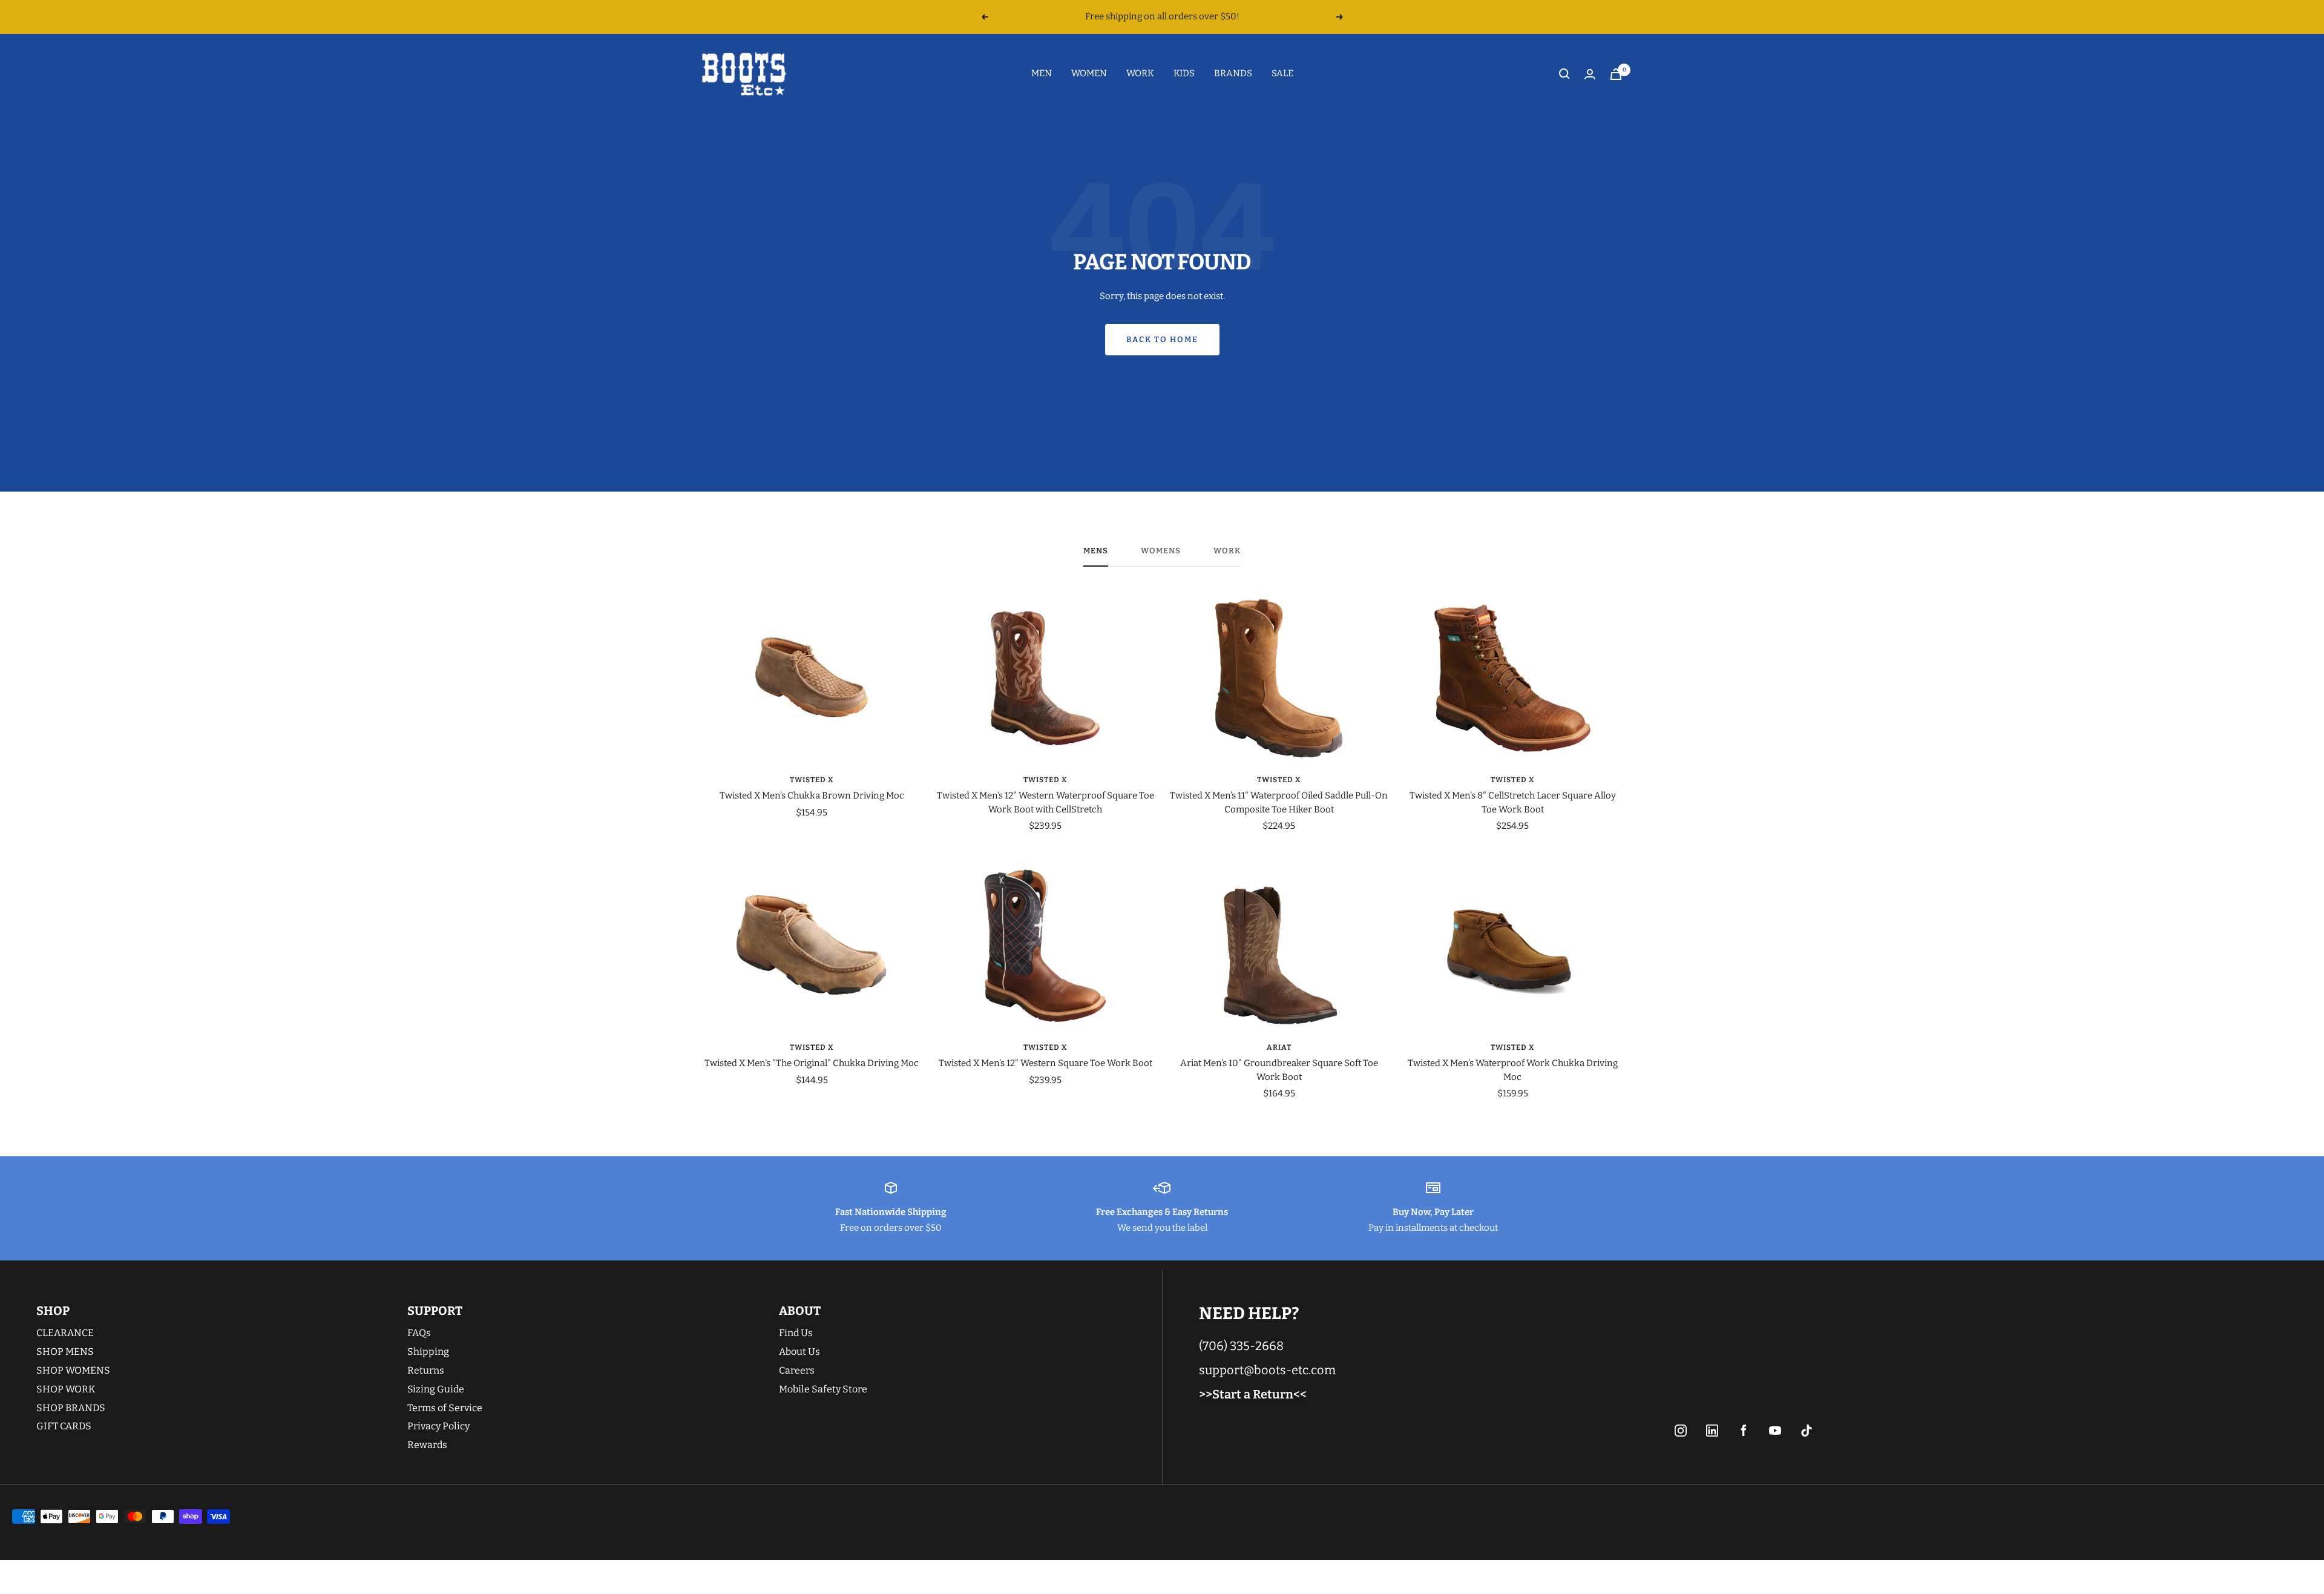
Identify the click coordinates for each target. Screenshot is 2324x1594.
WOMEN (1089, 73)
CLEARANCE (65, 1333)
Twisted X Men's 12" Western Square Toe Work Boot (1045, 1063)
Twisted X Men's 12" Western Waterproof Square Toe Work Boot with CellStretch (1045, 802)
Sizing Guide (436, 1389)
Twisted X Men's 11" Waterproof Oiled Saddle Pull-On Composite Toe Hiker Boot (1279, 802)
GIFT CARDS (64, 1426)
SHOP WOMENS (73, 1370)
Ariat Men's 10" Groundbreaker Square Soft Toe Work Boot (1279, 1070)
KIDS (1184, 73)
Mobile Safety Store (823, 1389)
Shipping (428, 1352)
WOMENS (1161, 551)
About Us (799, 1352)
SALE (1282, 73)
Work (1227, 551)
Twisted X (812, 780)
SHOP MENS (65, 1352)
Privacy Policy (438, 1426)
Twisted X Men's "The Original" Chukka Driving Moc (812, 1063)
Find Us (796, 1333)
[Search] (1564, 74)
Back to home (1162, 339)
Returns (426, 1370)
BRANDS (1233, 73)
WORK (1140, 73)
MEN (1042, 73)
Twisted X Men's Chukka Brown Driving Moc (812, 795)
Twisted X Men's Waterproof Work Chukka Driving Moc (1513, 1070)
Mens (1096, 551)
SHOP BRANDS (71, 1408)
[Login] (1590, 74)
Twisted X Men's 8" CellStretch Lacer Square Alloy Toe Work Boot (1513, 802)
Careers (797, 1370)
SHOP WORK (66, 1389)
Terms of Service (445, 1408)
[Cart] (1616, 74)
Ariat (1279, 1047)
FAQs (419, 1333)
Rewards (427, 1445)
